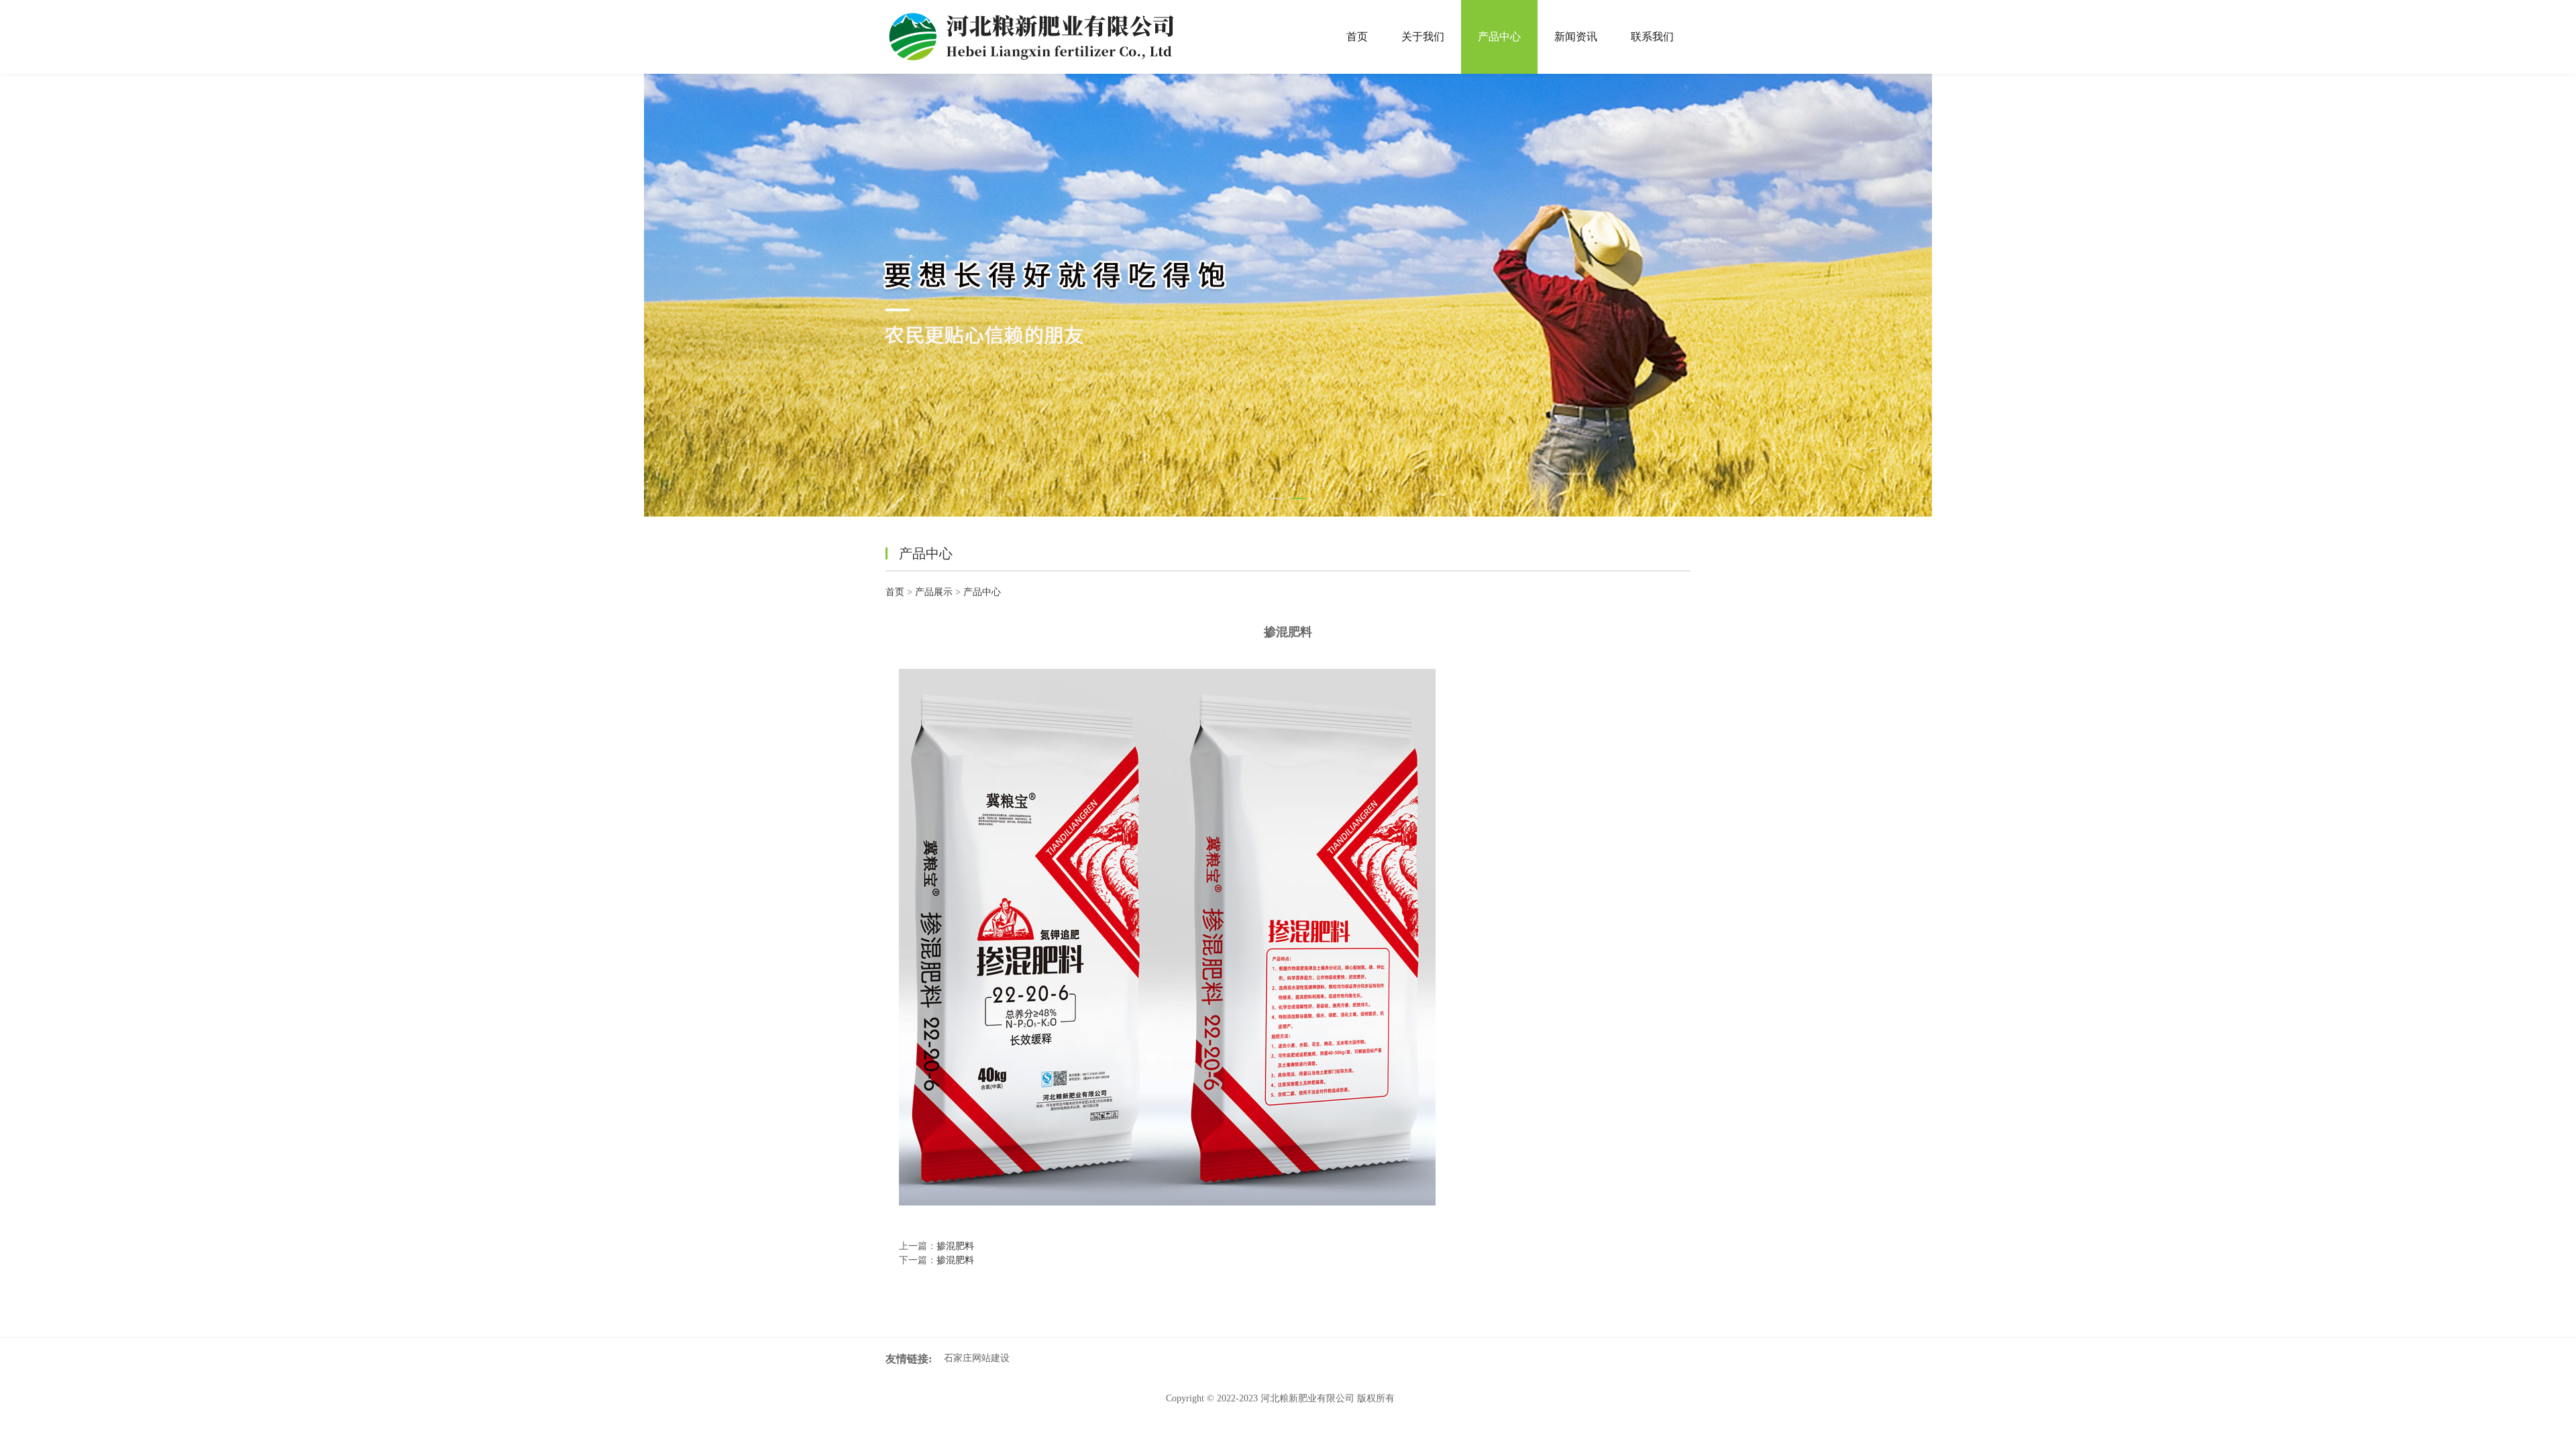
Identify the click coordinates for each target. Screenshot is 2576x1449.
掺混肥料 (955, 1246)
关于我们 (1423, 37)
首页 (1357, 37)
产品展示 (934, 592)
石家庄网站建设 (977, 1358)
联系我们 (1652, 37)
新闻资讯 (1576, 37)
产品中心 (1499, 37)
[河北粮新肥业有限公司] (1037, 37)
